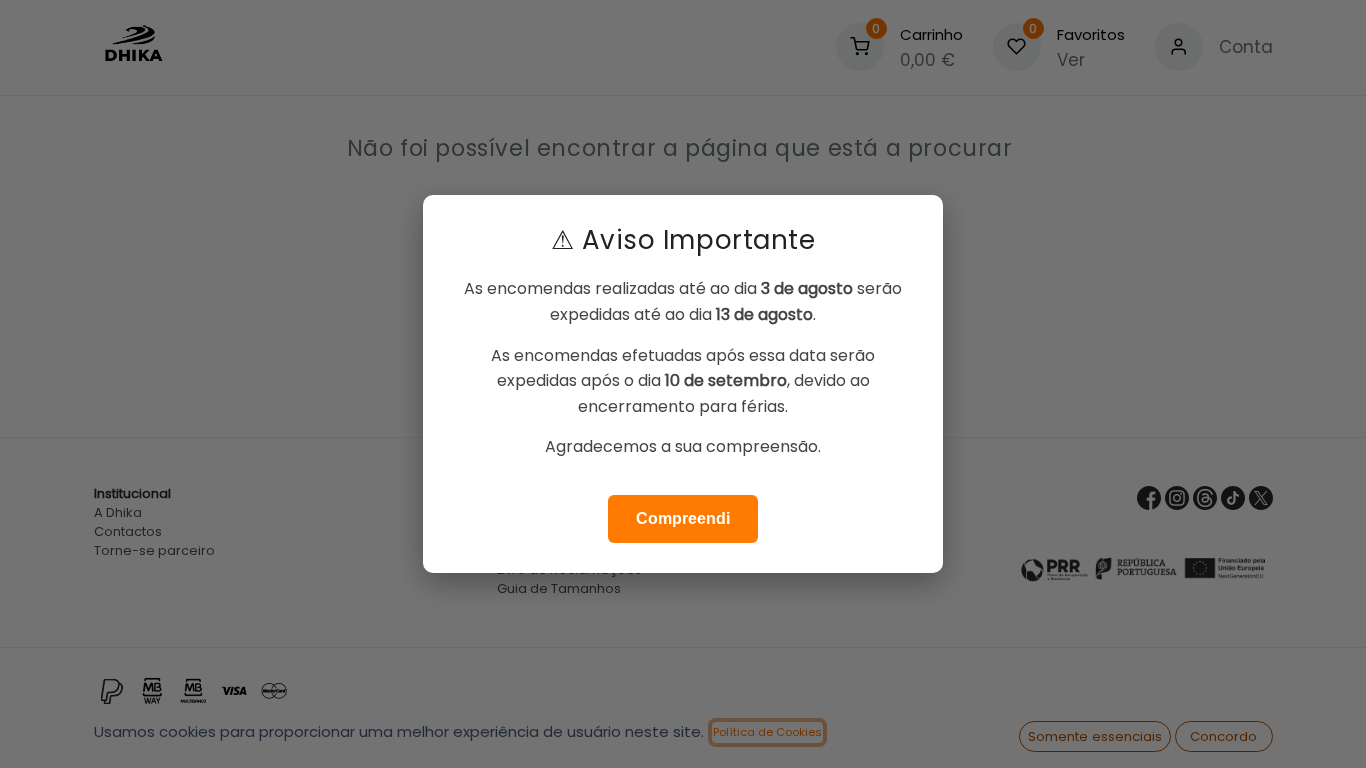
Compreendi (683, 518)
